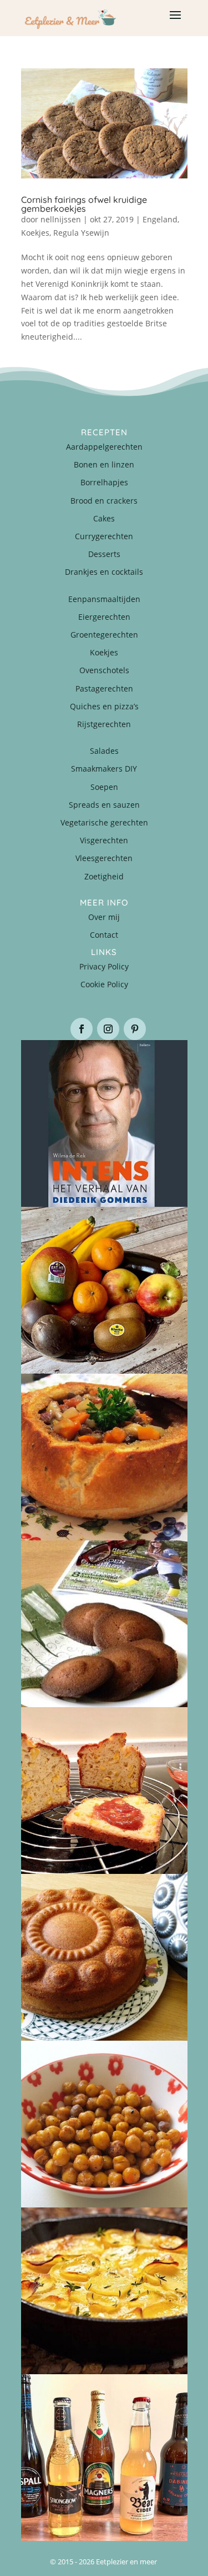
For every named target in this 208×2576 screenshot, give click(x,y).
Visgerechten (104, 840)
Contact (104, 935)
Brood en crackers (104, 501)
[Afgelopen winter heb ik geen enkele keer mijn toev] (104, 1457)
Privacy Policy (104, 966)
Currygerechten (104, 536)
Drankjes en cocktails (104, 572)
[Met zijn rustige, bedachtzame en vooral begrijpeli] (104, 1123)
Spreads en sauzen (104, 805)
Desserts (104, 554)
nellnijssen (61, 219)
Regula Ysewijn (81, 233)
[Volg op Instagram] (108, 1029)
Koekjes (35, 233)
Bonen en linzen (104, 464)
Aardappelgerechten (104, 447)
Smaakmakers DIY (104, 769)
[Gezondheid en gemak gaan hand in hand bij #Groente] (104, 1290)
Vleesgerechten (104, 858)
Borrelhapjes (104, 482)
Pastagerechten (104, 688)
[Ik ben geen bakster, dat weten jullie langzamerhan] (104, 1624)
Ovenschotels (104, 670)
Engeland (160, 219)
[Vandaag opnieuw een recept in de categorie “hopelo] (104, 2124)
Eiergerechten (104, 617)
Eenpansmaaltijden (104, 599)
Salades (104, 751)
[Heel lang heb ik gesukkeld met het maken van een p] (104, 2291)
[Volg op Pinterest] (135, 1029)
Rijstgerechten (104, 724)
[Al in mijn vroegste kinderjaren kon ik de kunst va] (104, 1957)
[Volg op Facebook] (82, 1029)
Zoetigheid (104, 876)
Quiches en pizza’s (104, 706)
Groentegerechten (104, 635)
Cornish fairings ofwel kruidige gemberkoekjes (84, 204)
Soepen (104, 787)
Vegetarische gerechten (104, 822)
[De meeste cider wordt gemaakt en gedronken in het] (104, 2458)
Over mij (104, 917)
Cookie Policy (104, 984)
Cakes (104, 518)
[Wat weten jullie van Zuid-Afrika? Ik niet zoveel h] (104, 1791)
